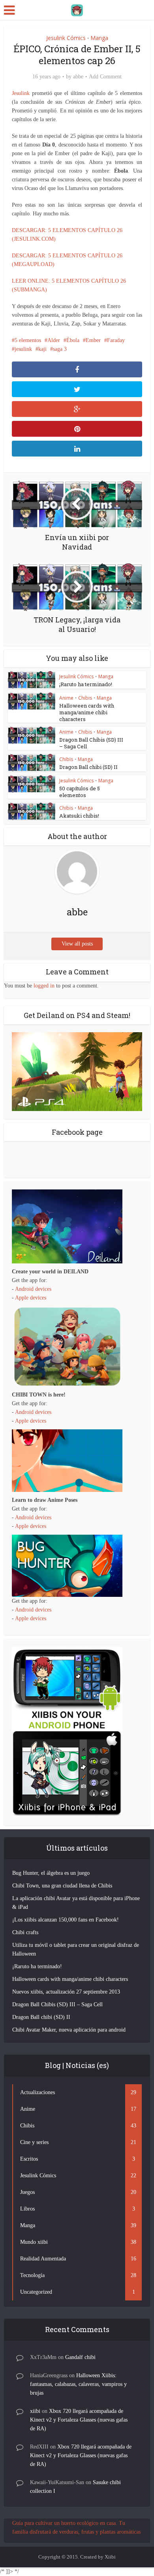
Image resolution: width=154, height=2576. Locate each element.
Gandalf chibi (80, 2357)
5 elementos (28, 340)
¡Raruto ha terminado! (86, 684)
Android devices (33, 1289)
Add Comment (105, 77)
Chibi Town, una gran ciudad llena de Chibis (62, 1886)
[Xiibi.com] (77, 9)
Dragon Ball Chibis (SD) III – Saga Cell (91, 743)
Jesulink (21, 93)
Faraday (116, 340)
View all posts (77, 944)
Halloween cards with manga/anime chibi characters (87, 712)
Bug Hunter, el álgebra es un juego (51, 1873)
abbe (78, 77)
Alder (54, 340)
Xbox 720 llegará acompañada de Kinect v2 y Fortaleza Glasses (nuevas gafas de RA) (79, 2420)
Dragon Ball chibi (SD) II (88, 767)
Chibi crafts (25, 1932)
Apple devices (31, 1298)
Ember (93, 340)
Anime (66, 698)
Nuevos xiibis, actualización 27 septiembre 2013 (66, 1992)
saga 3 (60, 349)
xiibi (35, 2411)
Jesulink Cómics (66, 38)
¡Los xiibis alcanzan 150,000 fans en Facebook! (66, 1920)
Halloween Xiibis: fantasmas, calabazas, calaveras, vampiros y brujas (78, 2384)
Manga (99, 38)
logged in (44, 986)
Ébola (73, 340)
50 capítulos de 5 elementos (80, 792)
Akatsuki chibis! (79, 816)
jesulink (23, 349)
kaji (42, 349)
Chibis (85, 698)
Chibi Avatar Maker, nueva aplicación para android (69, 2030)
